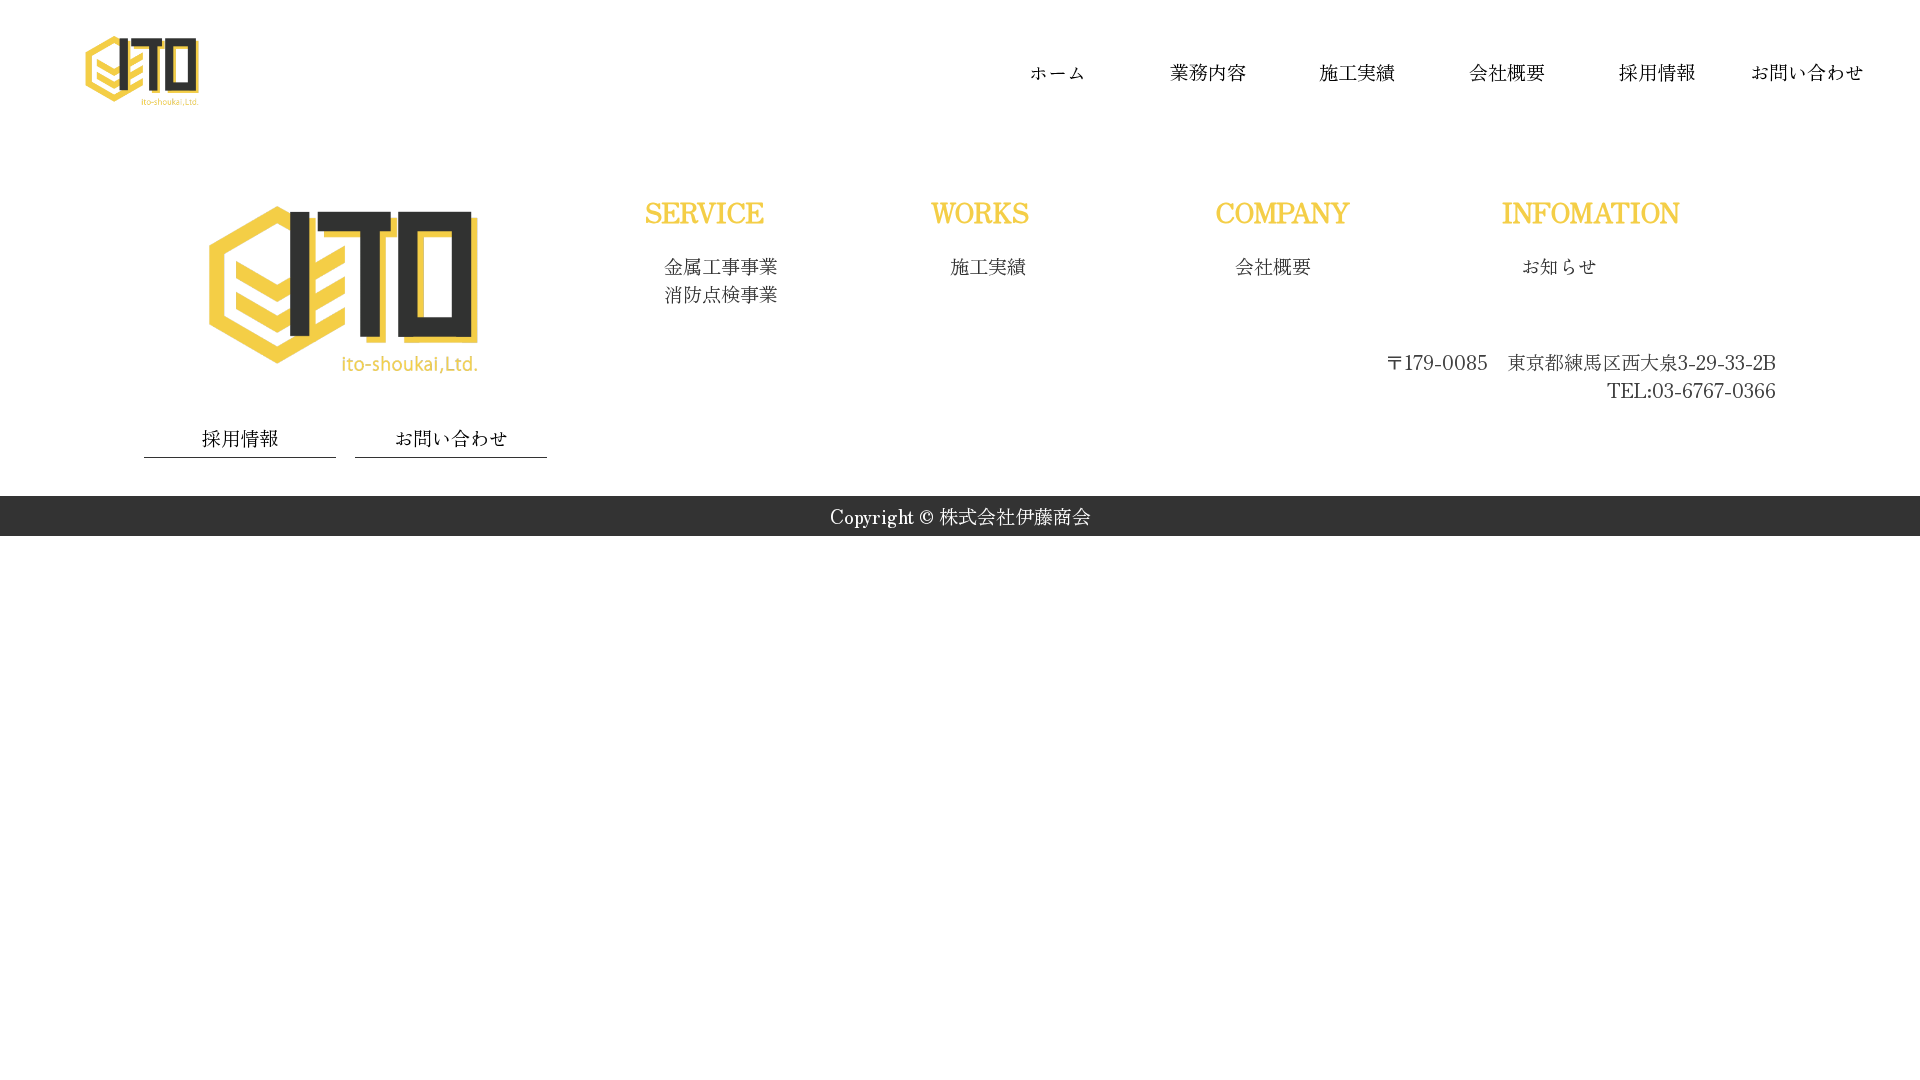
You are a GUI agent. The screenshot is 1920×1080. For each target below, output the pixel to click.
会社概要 (1507, 72)
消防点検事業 (721, 294)
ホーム (1057, 72)
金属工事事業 (721, 266)
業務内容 (1208, 72)
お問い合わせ (1807, 72)
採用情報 (1657, 72)
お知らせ (1559, 266)
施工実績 (1357, 72)
